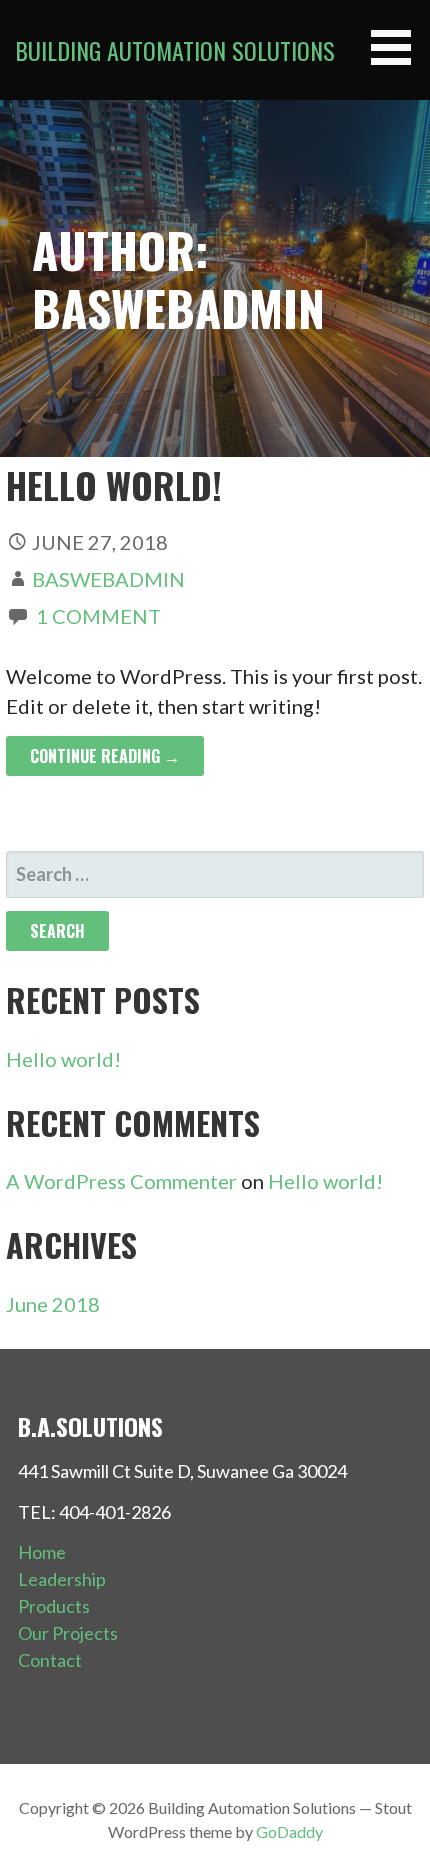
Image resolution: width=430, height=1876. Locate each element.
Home (42, 1552)
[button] (398, 47)
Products (54, 1606)
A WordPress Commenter (121, 1181)
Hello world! (114, 484)
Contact (50, 1660)
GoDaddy (289, 1831)
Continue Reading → (105, 756)
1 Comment (98, 616)
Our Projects (68, 1633)
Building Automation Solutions (175, 50)
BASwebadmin (108, 579)
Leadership (62, 1579)
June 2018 (53, 1304)
